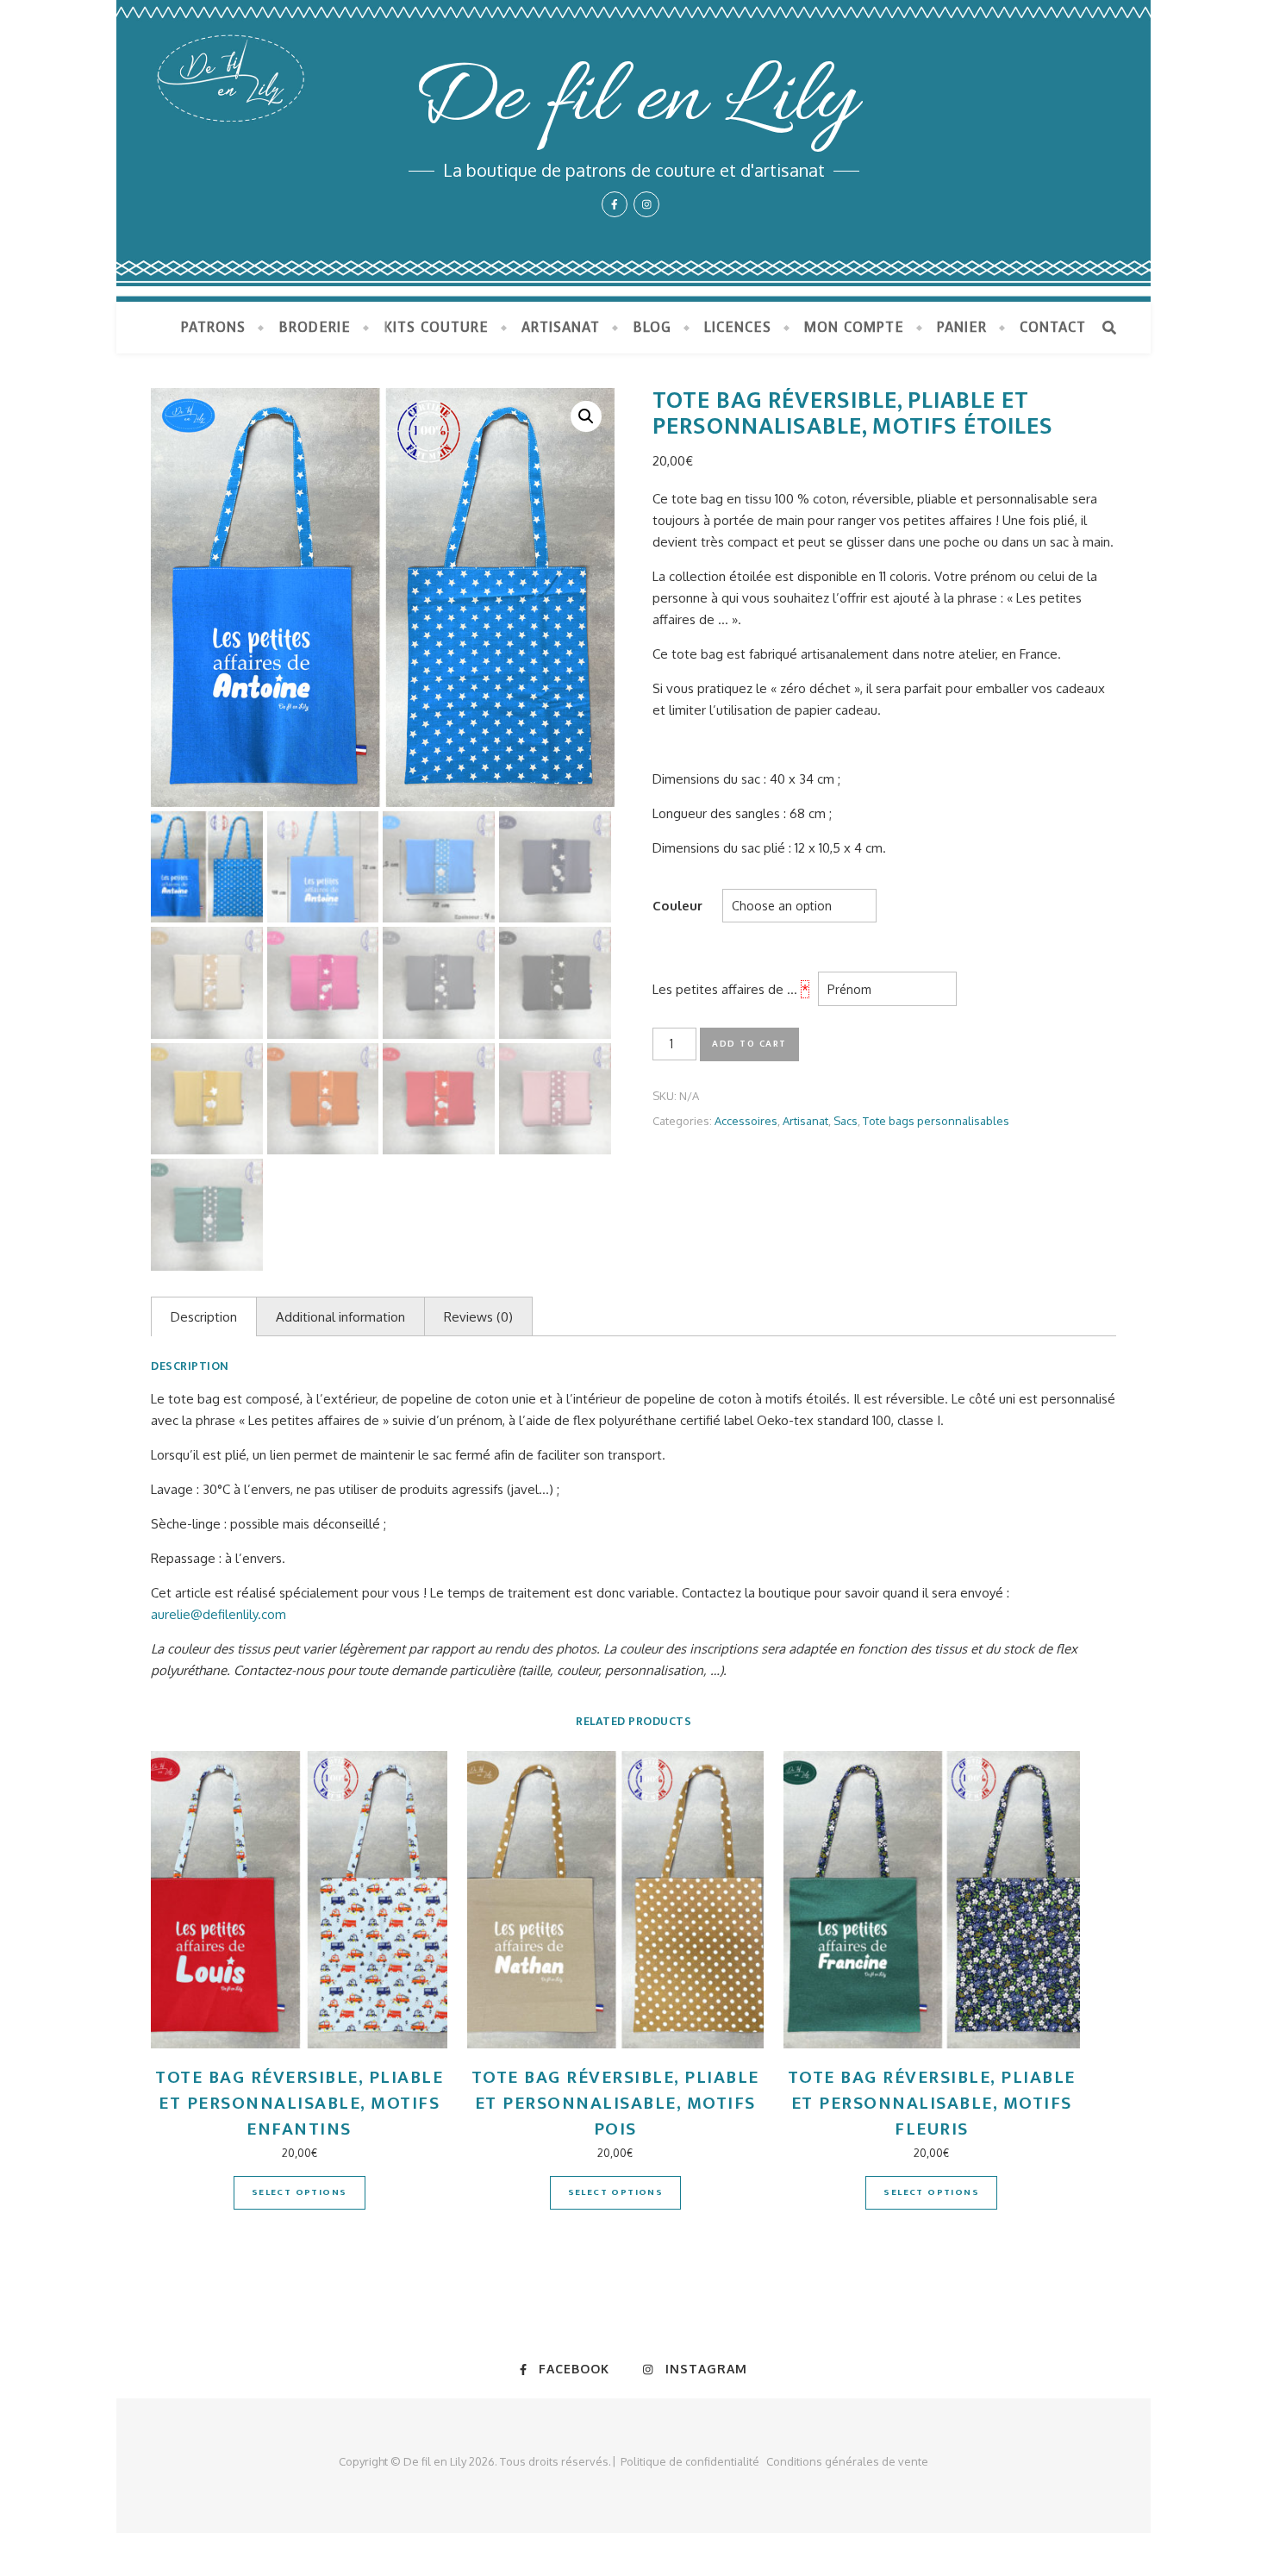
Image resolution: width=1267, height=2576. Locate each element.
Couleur (677, 906)
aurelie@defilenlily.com (218, 1614)
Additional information (340, 1317)
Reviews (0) (478, 1317)
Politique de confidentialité (690, 2461)
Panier (962, 327)
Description (204, 1317)
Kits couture (436, 327)
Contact (1053, 327)
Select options (300, 2192)
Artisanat (561, 327)
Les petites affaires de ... (725, 989)
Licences (738, 327)
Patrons (213, 327)
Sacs (846, 1121)
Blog (652, 327)
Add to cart (749, 1044)
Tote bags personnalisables (936, 1121)
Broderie (315, 327)
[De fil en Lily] (633, 151)
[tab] (204, 1316)
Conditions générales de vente (847, 2461)
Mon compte (854, 327)
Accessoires (746, 1121)
